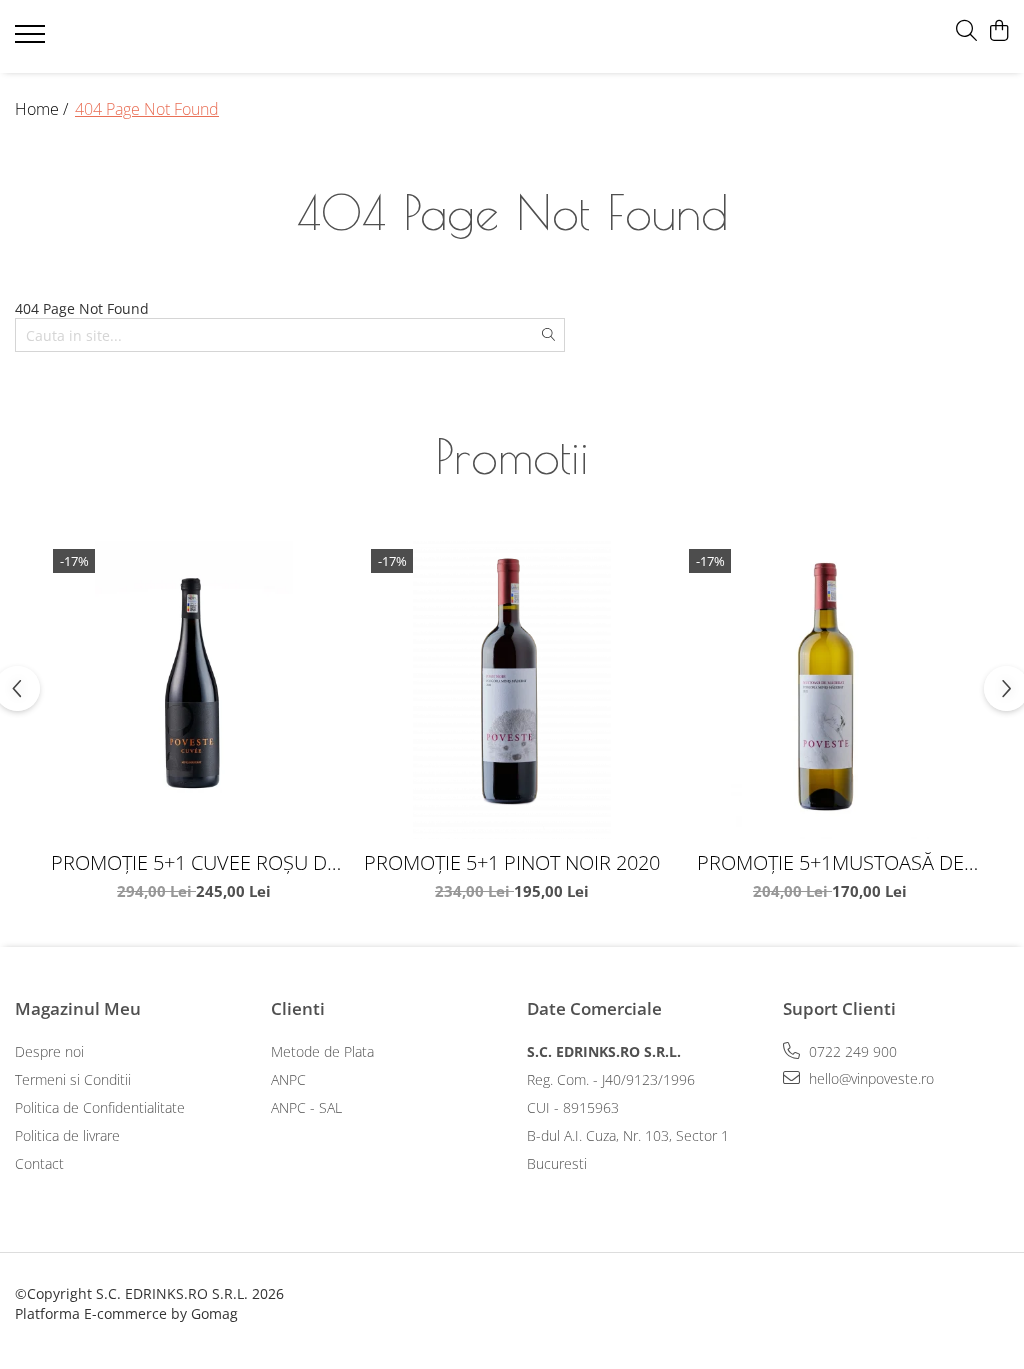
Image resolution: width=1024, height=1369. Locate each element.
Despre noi (49, 1051)
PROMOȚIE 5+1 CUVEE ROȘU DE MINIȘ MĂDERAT (194, 862)
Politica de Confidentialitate (100, 1107)
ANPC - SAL (306, 1107)
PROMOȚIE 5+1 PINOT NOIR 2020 (512, 862)
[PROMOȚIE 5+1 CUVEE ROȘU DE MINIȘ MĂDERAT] (194, 690)
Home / (43, 109)
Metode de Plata (322, 1051)
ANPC (288, 1079)
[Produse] (32, 40)
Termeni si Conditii (73, 1079)
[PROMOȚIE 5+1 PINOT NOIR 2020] (512, 690)
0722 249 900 (851, 1051)
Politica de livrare (67, 1135)
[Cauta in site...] (966, 31)
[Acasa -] (331, 36)
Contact (39, 1163)
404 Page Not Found (147, 109)
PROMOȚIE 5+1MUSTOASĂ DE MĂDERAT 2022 (830, 862)
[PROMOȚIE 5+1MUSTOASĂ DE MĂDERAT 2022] (830, 690)
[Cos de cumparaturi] (998, 31)
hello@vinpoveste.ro (869, 1078)
